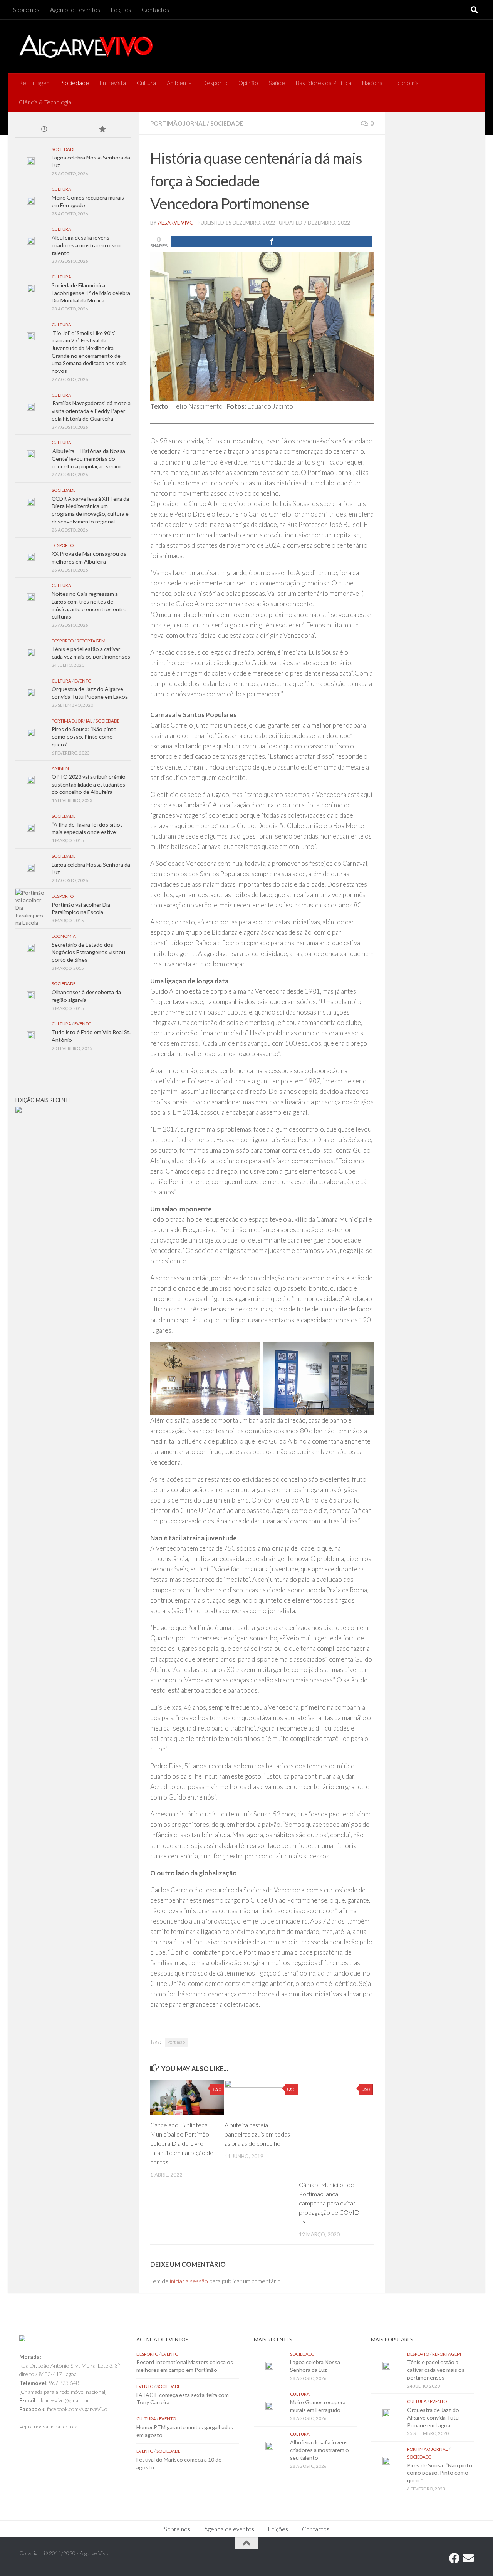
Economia (407, 83)
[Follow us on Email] (468, 2558)
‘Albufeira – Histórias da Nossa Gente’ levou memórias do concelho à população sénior (88, 458)
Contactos (155, 10)
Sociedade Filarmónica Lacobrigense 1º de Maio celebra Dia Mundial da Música (91, 293)
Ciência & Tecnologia (45, 102)
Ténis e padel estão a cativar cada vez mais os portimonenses (436, 2370)
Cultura (146, 83)
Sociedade (75, 83)
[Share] (272, 242)
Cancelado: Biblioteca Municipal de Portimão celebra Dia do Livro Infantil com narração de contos (182, 2143)
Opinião (248, 83)
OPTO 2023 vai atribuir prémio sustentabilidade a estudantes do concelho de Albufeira (89, 784)
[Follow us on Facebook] (454, 2558)
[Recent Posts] (44, 130)
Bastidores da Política (324, 83)
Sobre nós (26, 10)
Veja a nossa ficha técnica (48, 2426)
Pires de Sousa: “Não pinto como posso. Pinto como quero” (84, 736)
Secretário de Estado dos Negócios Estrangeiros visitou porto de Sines (88, 952)
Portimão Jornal (178, 123)
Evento (83, 681)
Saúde (277, 83)
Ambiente (179, 83)
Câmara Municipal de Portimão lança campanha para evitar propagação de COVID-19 (330, 2203)
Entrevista (113, 83)
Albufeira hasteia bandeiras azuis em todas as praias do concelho (257, 2134)
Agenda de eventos (75, 10)
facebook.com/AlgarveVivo (77, 2409)
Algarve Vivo (176, 223)
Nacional (373, 83)
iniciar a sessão (189, 2281)
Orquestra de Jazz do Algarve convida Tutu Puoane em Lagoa (433, 2417)
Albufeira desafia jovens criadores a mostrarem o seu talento (86, 245)
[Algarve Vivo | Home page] (86, 46)
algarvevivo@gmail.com (65, 2400)
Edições (121, 10)
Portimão (176, 2042)
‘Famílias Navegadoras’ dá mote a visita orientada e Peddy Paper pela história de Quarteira (91, 411)
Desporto (215, 83)
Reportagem (35, 83)
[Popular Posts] (102, 130)
